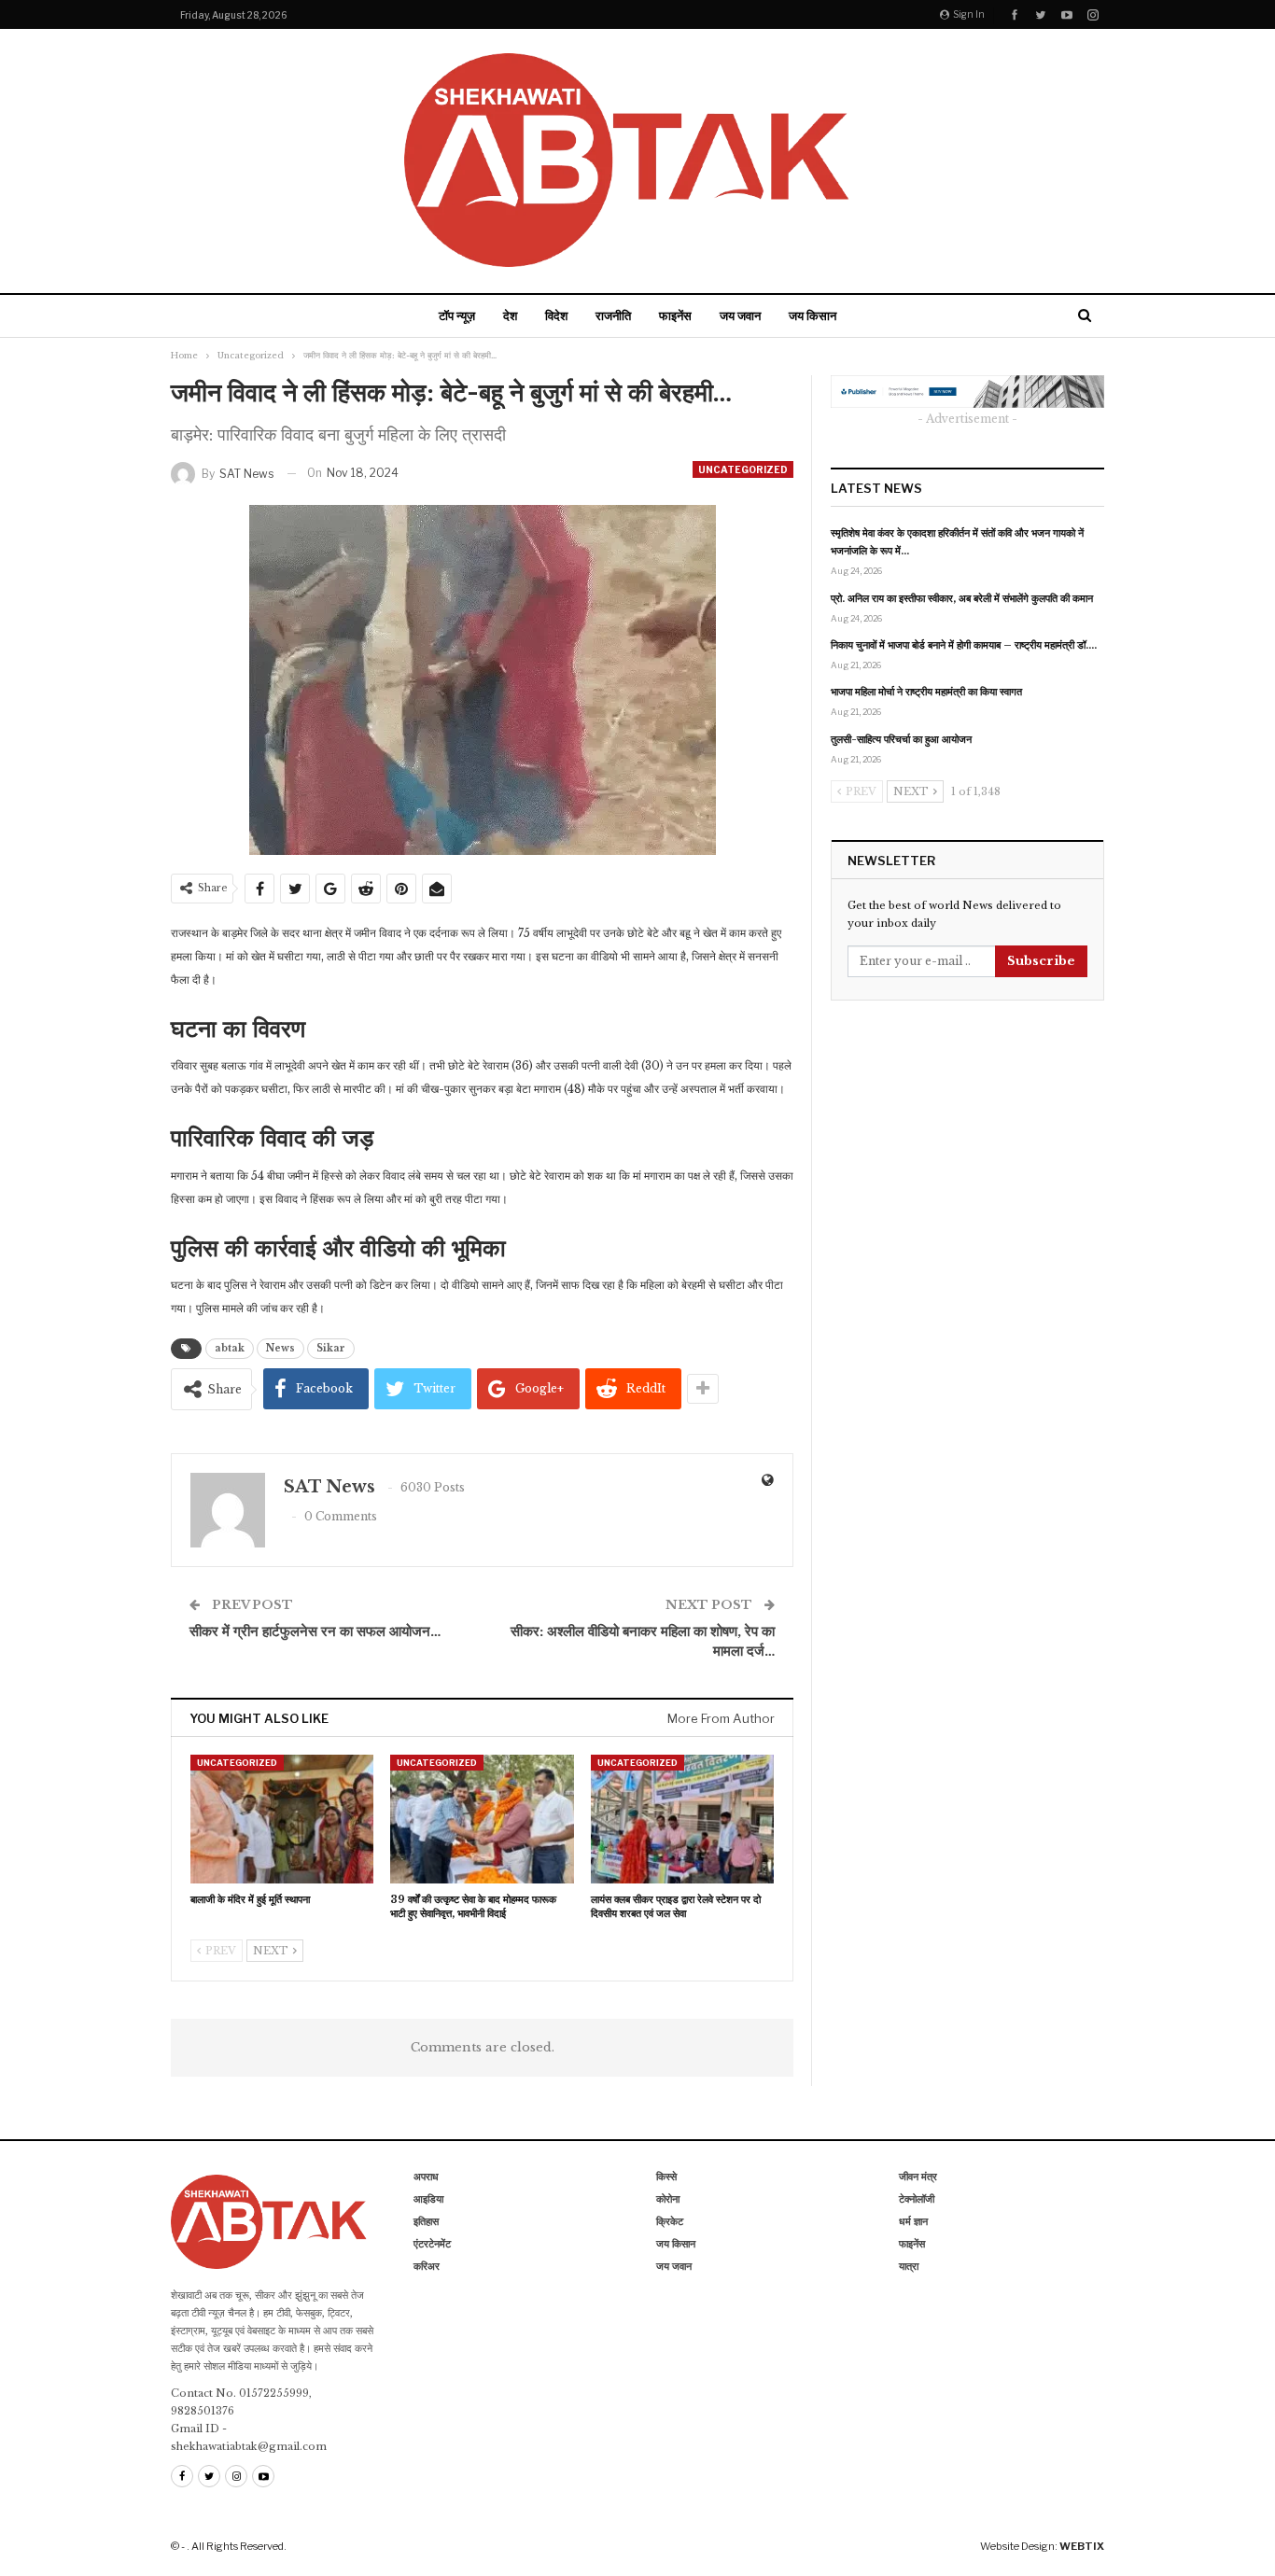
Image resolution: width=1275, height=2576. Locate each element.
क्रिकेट (670, 2221)
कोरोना (668, 2199)
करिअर (427, 2266)
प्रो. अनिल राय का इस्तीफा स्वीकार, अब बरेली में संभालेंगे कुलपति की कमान (962, 598)
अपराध (426, 2177)
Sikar (331, 1348)
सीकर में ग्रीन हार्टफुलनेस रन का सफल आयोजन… (315, 1631)
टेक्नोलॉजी (917, 2199)
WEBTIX (1082, 2546)
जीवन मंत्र (918, 2177)
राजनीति (613, 315)
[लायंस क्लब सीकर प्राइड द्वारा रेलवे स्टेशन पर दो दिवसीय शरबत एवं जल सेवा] (682, 1819)
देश (510, 315)
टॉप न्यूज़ (457, 315)
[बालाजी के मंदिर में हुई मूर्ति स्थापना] (282, 1819)
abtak (230, 1348)
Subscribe (1041, 961)
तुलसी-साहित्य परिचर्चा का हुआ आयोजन (901, 739)
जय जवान (740, 315)
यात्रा (909, 2266)
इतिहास (426, 2221)
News (280, 1348)
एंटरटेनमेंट (432, 2244)
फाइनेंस (675, 315)
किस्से (666, 2177)
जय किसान (813, 315)
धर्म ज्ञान (913, 2221)
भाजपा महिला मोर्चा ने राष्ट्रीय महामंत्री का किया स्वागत (926, 692)
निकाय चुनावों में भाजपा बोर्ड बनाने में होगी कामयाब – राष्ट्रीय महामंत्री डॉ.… (964, 645)
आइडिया (428, 2199)
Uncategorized (743, 469)
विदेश (556, 315)
